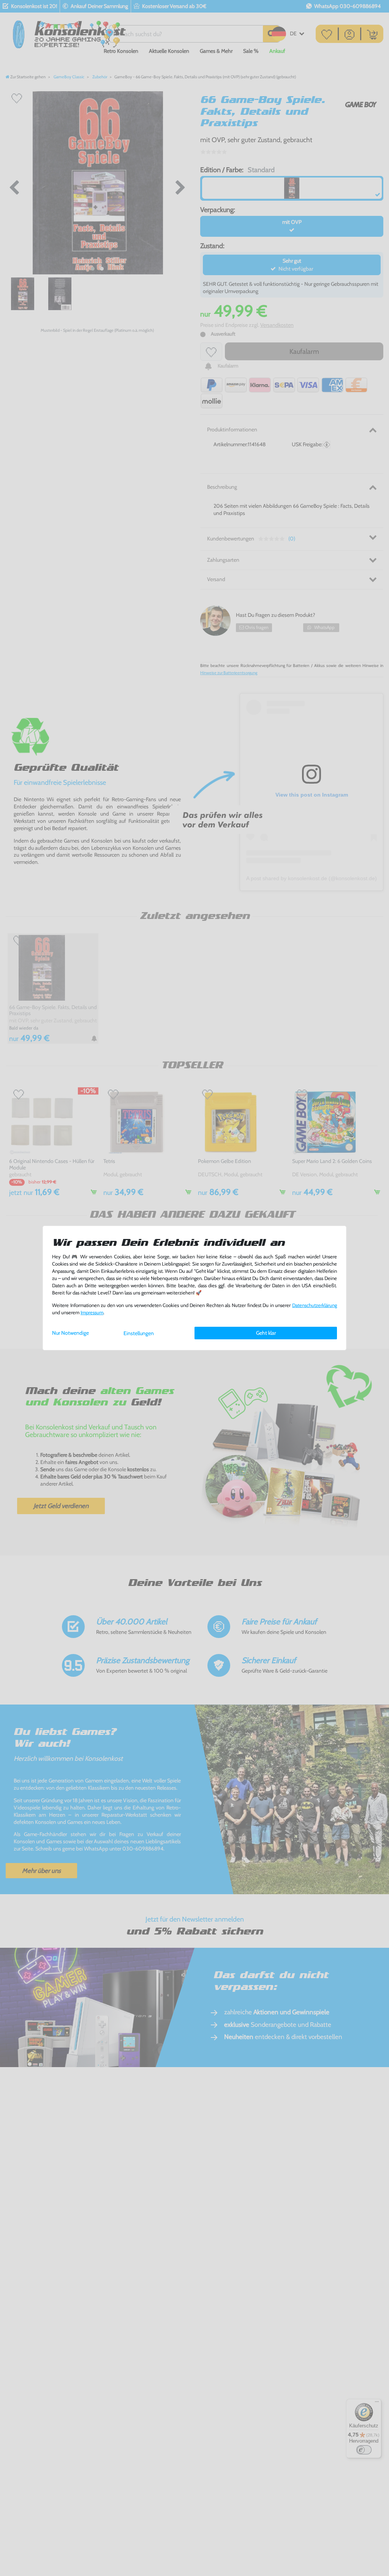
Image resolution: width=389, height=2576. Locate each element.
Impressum (92, 1313)
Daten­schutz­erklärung (315, 1305)
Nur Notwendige (70, 1333)
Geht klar (266, 1333)
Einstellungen (139, 1333)
